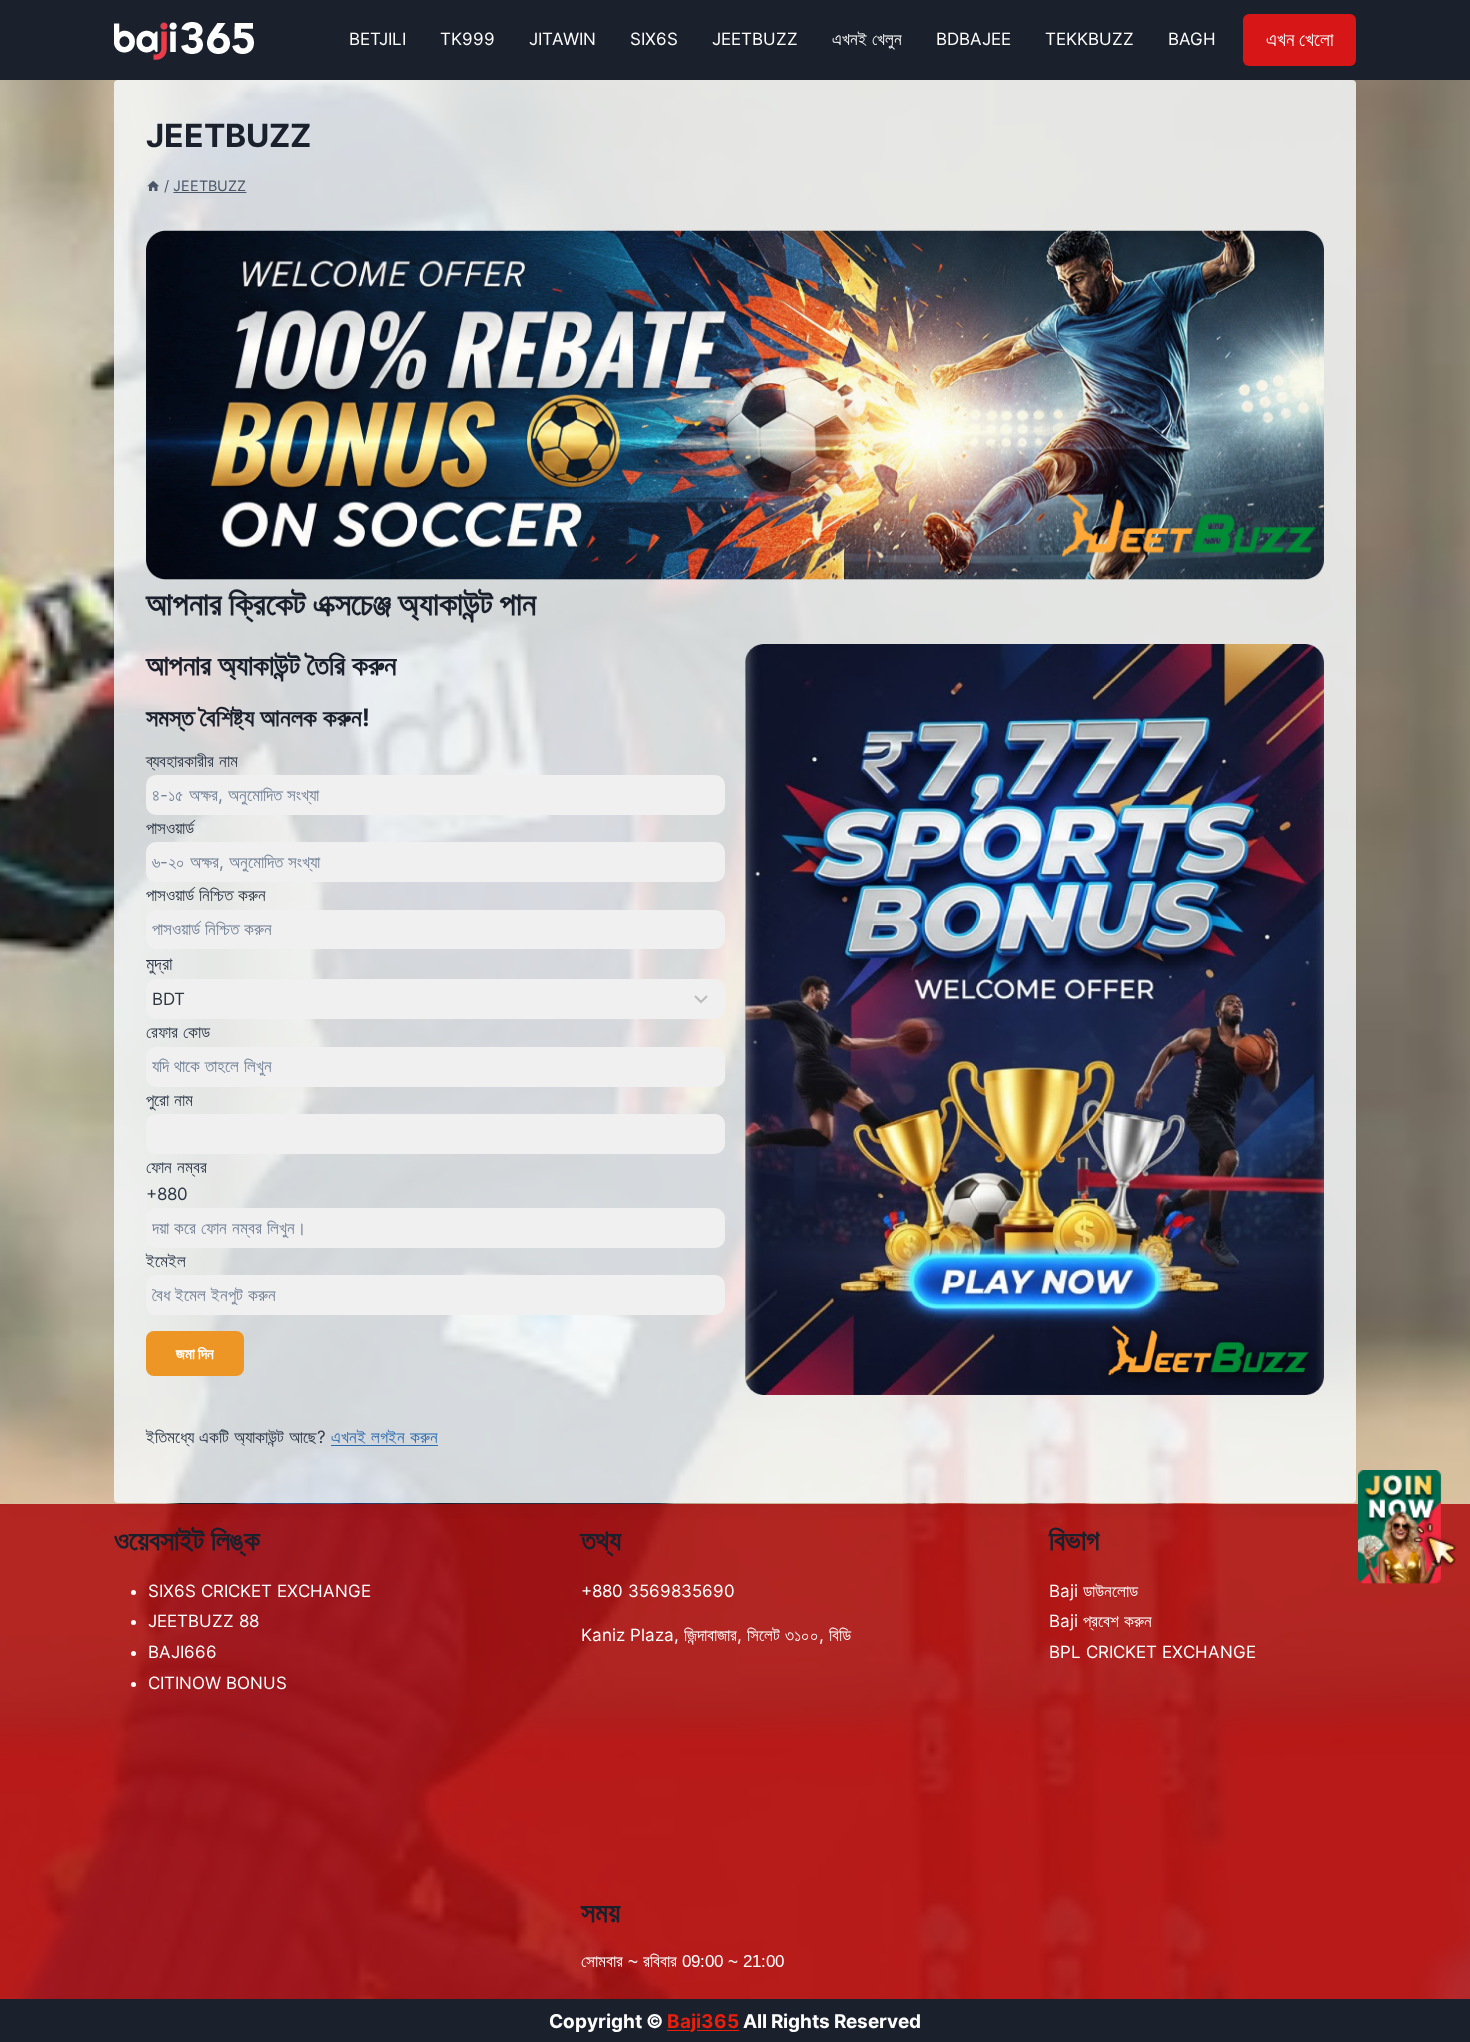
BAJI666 (182, 1652)
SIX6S (654, 39)
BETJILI (377, 39)
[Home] (153, 185)
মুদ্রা (159, 963)
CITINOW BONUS (217, 1683)
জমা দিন (195, 1353)
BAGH (1192, 39)
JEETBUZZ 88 (203, 1621)
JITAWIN (562, 39)
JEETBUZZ (755, 39)
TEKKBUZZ (1089, 39)
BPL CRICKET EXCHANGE (1152, 1652)
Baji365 (703, 2021)
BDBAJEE (973, 39)
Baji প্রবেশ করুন (1100, 1621)
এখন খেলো (1300, 39)
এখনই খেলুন (867, 39)
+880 (167, 1194)
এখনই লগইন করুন (384, 1437)
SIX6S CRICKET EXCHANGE (259, 1591)
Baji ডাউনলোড (1093, 1591)
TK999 (467, 39)
